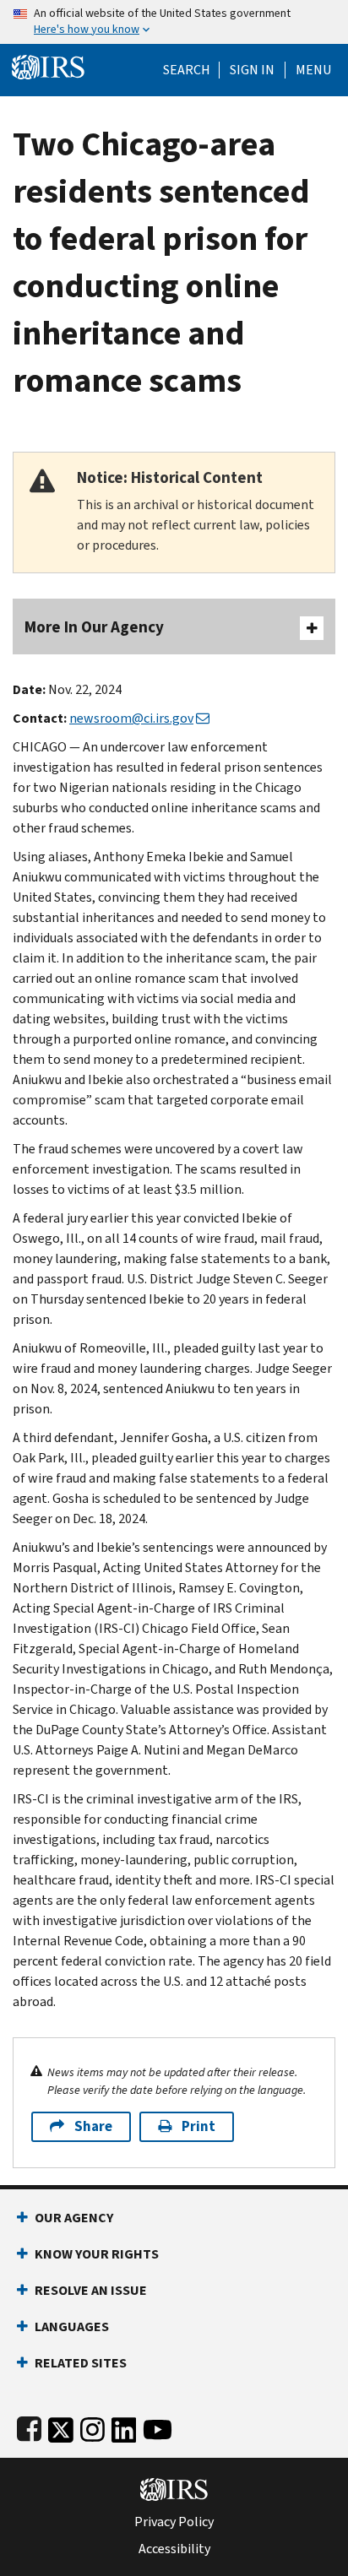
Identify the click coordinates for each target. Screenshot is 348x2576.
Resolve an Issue (91, 2290)
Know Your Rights (97, 2254)
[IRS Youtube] (158, 2426)
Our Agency (74, 2218)
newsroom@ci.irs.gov (131, 718)
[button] (252, 70)
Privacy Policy (174, 2522)
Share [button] (93, 2126)
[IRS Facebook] (29, 2426)
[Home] (48, 65)
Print (198, 2126)
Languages (72, 2327)
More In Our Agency (94, 627)
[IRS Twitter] (61, 2426)
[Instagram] (92, 2426)
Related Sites (81, 2363)
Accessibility (174, 2549)
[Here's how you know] (174, 22)
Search (187, 70)
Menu (313, 70)
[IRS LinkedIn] (124, 2426)
